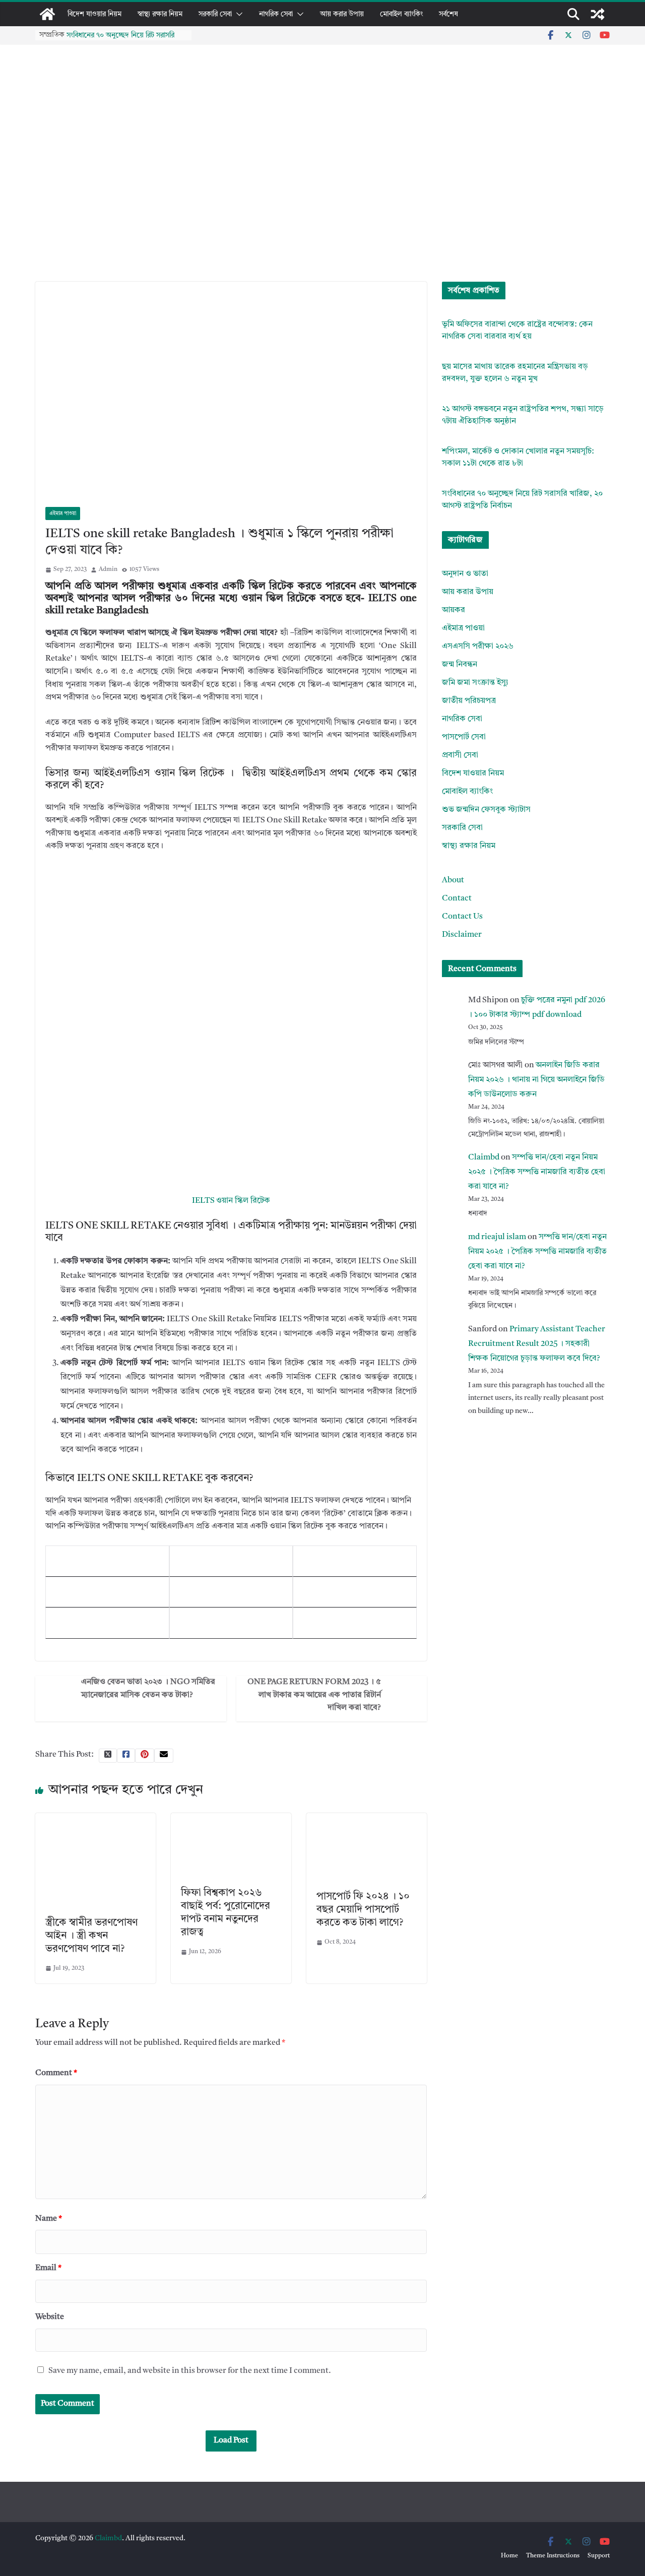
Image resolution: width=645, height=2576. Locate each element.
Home (509, 2556)
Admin (108, 569)
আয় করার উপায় (342, 14)
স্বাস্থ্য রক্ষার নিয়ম (160, 14)
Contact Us (462, 917)
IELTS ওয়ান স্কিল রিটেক (231, 1201)
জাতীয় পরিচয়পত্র (469, 701)
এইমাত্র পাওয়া (63, 513)
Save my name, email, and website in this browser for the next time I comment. (190, 2371)
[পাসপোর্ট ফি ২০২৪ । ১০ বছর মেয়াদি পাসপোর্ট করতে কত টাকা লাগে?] (367, 1819)
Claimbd (484, 1157)
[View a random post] (598, 14)
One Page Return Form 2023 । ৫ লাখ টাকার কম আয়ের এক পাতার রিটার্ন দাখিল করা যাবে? (314, 1695)
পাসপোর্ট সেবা (464, 737)
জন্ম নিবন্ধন (460, 665)
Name (49, 2219)
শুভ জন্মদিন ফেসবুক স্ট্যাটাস (486, 810)
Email (48, 2268)
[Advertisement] (322, 206)
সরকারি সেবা (215, 14)
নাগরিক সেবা (276, 14)
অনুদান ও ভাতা (465, 574)
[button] (237, 14)
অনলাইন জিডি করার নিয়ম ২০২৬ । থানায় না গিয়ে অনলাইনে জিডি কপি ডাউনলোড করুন (536, 1080)
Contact (457, 898)
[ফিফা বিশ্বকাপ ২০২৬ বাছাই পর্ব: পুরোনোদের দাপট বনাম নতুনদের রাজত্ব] (231, 1819)
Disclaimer (462, 935)
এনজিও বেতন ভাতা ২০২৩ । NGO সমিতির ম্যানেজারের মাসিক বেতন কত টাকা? (148, 1689)
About (453, 880)
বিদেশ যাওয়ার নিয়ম (94, 14)
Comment (56, 2073)
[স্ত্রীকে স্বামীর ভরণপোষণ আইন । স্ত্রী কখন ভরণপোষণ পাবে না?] (95, 1819)
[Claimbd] (47, 14)
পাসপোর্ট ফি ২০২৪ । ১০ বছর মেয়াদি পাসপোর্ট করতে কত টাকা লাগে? (363, 1910)
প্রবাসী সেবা (460, 755)
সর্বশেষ (448, 14)
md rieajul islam (497, 1237)
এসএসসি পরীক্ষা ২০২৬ (478, 647)
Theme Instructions (553, 2556)
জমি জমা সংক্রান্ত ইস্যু (475, 683)
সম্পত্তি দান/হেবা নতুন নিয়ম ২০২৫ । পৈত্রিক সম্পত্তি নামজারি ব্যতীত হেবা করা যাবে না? (537, 1172)
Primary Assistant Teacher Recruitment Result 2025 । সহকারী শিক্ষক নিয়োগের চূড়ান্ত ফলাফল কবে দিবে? (537, 1344)
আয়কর (454, 610)
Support (599, 2556)
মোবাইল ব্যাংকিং (401, 14)
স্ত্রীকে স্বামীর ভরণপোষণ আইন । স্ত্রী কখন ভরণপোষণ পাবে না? (91, 1936)
